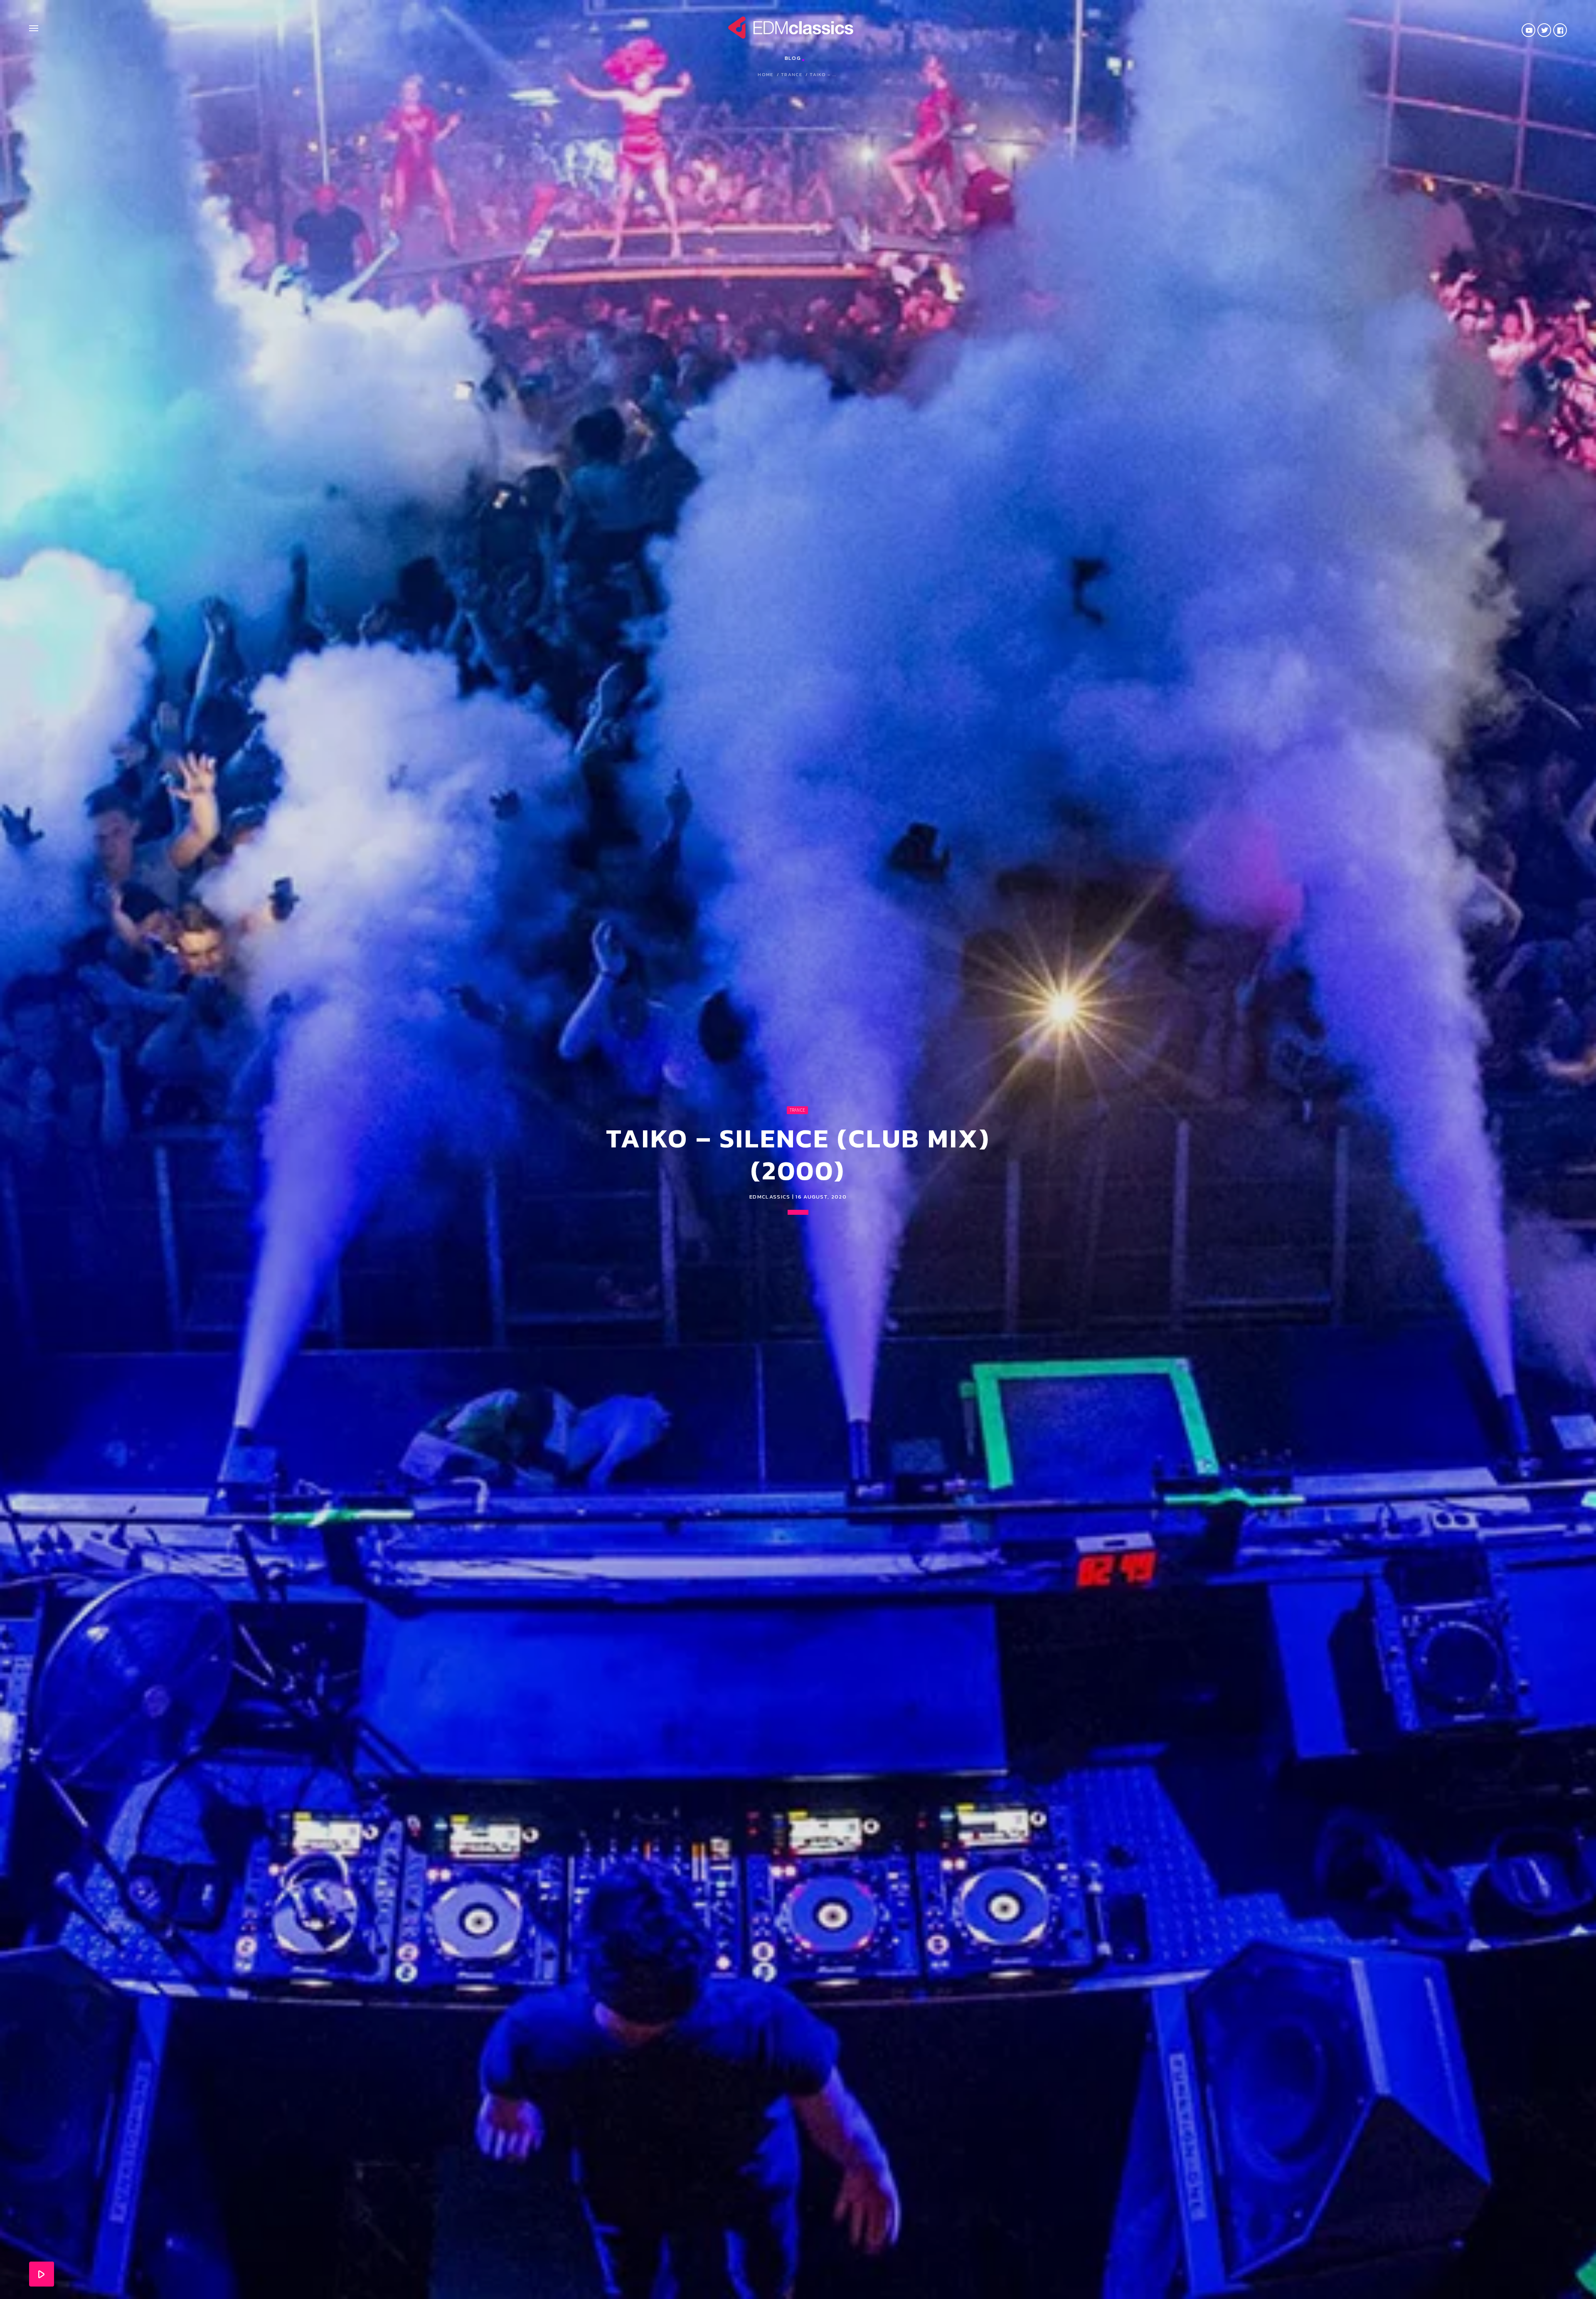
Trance (792, 75)
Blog (793, 58)
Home (765, 75)
